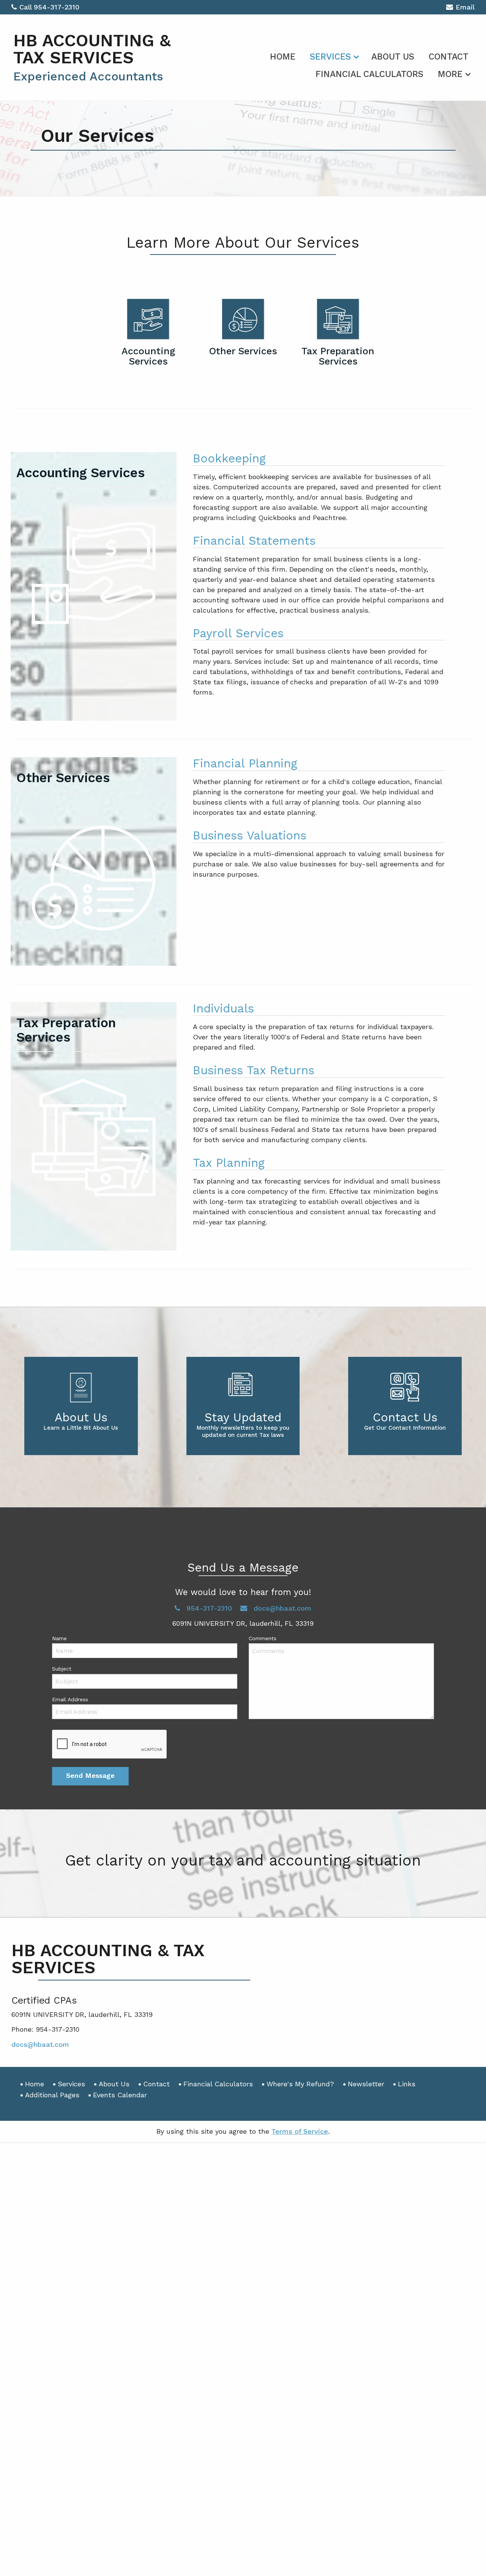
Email (465, 7)
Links (407, 2084)
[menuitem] (283, 55)
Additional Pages (52, 2095)
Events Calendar (120, 2095)
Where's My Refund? (300, 2084)
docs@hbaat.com (40, 2044)
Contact (449, 57)
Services (330, 57)
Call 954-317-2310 (49, 7)
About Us (393, 57)
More (450, 74)
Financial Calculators (369, 74)
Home (283, 57)
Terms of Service (300, 2131)
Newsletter (366, 2084)
